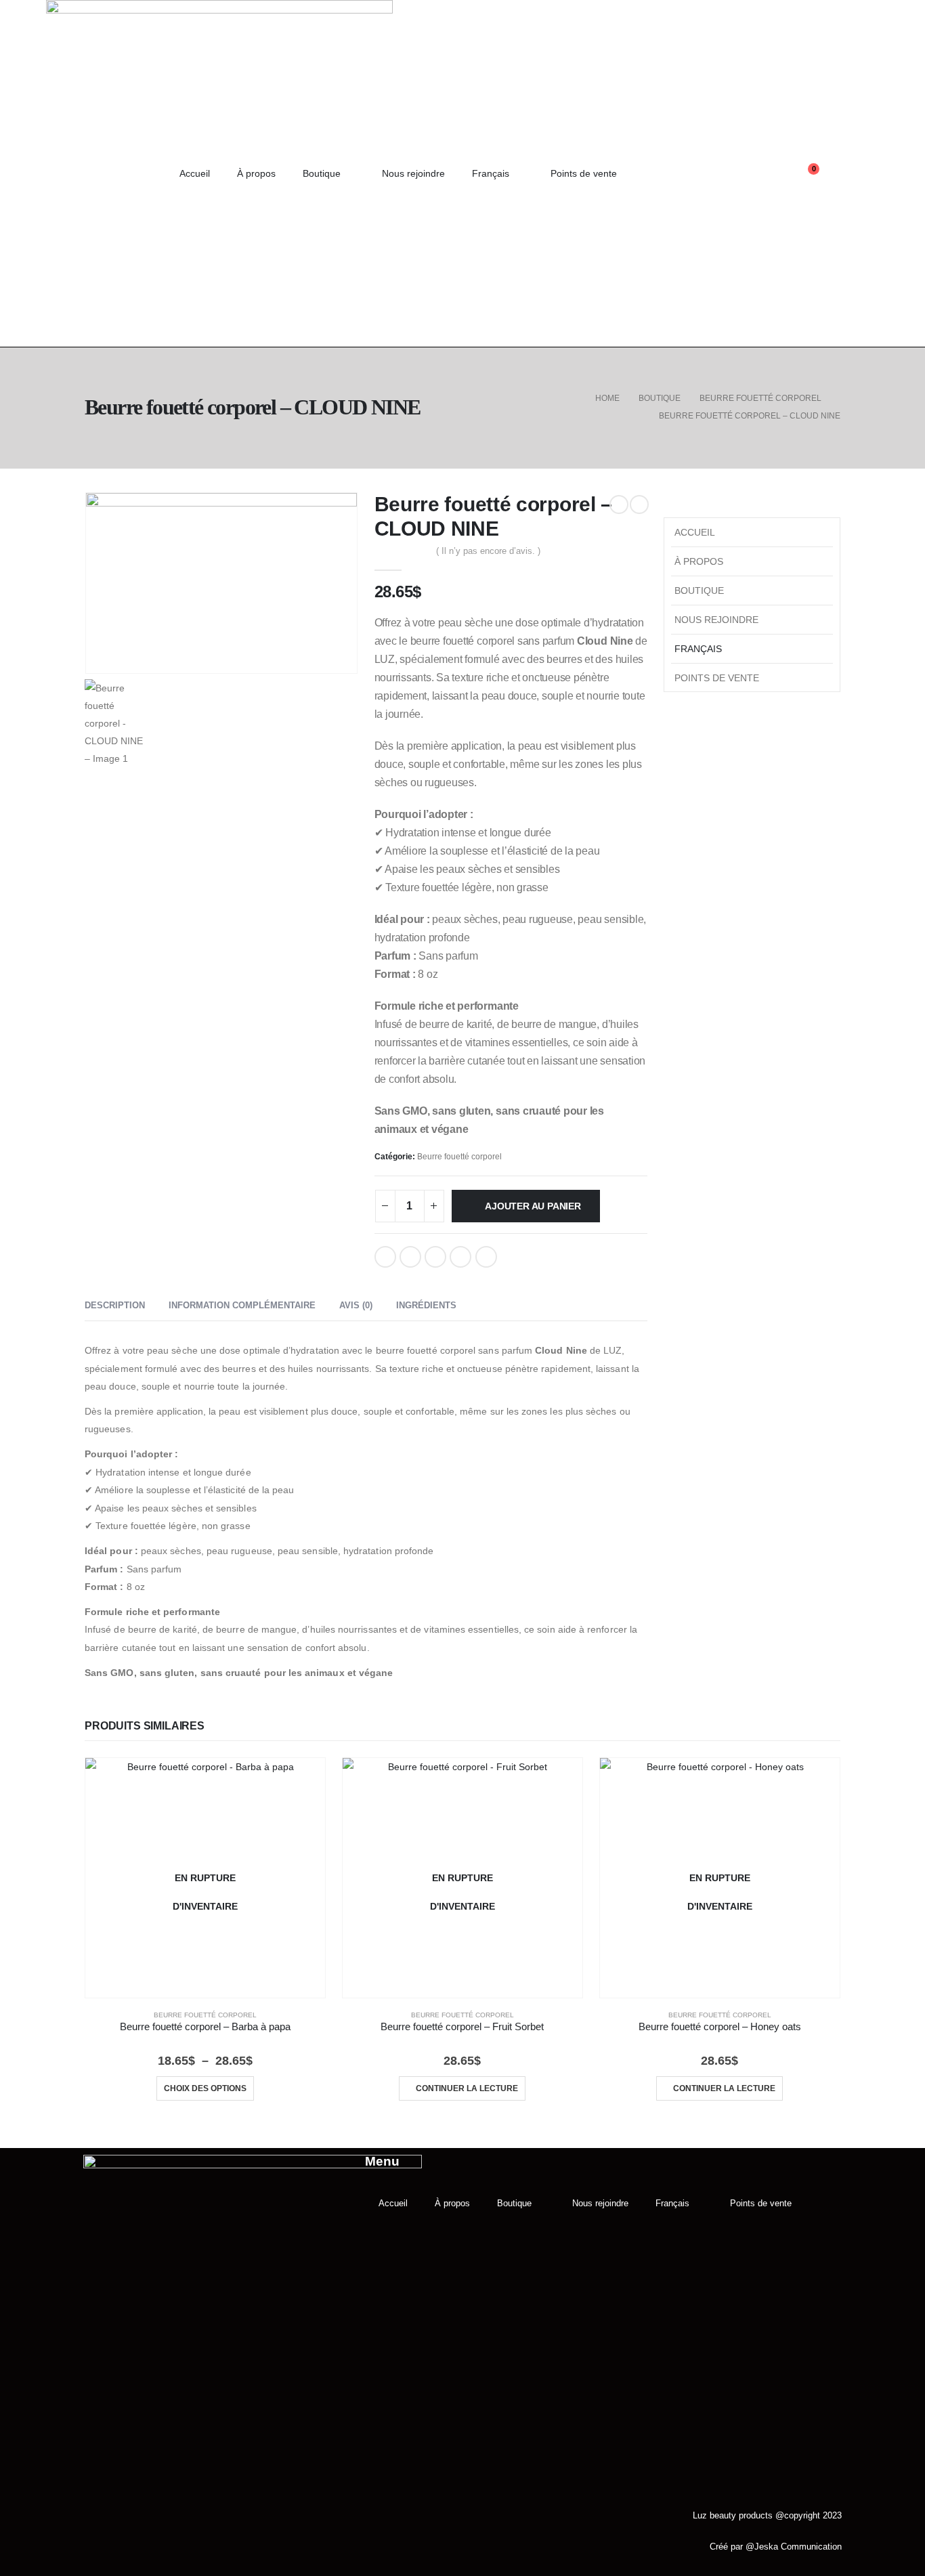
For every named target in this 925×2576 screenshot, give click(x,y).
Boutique (322, 173)
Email (486, 1257)
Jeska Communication (798, 2547)
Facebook (385, 1257)
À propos (256, 173)
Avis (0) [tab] (356, 1305)
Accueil (195, 173)
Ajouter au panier (533, 1206)
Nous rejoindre (413, 173)
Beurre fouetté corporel (459, 1157)
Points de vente (584, 173)
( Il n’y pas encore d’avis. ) (488, 551)
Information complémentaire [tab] (242, 1305)
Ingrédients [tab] (426, 1305)
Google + (460, 1257)
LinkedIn (435, 1257)
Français (491, 173)
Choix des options (205, 2088)
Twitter (410, 1257)
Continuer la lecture (467, 2088)
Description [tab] (115, 1305)
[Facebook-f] (711, 173)
